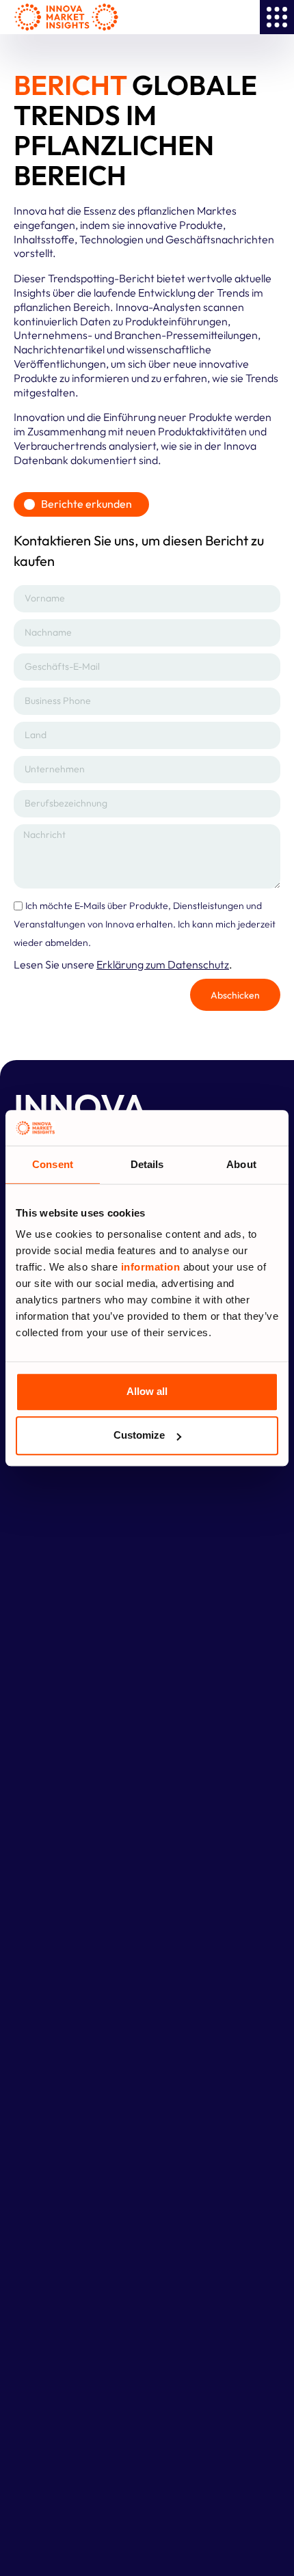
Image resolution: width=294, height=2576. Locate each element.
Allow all (147, 1392)
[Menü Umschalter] (277, 17)
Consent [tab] (53, 1164)
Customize (139, 1436)
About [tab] (241, 1164)
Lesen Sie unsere (121, 964)
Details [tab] (147, 1164)
